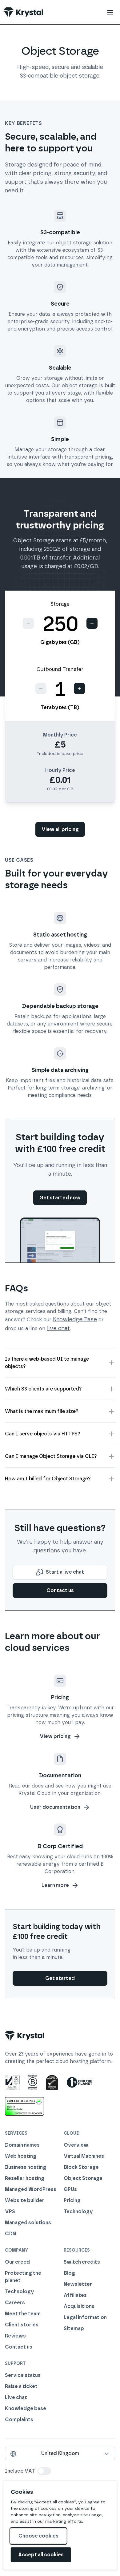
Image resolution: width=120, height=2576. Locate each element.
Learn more (55, 1885)
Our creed (17, 2262)
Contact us (60, 1590)
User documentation (55, 1807)
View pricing (55, 1736)
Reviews (15, 2336)
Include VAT (20, 2471)
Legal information (85, 2317)
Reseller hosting (25, 2178)
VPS (10, 2211)
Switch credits (82, 2262)
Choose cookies (38, 2536)
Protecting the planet (23, 2277)
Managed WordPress (31, 2189)
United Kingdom (60, 2453)
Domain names (22, 2145)
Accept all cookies (41, 2555)
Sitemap (74, 2328)
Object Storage (83, 2178)
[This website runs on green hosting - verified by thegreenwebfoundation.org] (24, 2106)
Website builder (25, 2200)
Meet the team (23, 2314)
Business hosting (26, 2167)
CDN (10, 2234)
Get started (60, 1978)
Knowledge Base (75, 1319)
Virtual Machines (84, 2156)
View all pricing (60, 829)
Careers (15, 2303)
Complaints (19, 2420)
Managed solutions (28, 2223)
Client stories (22, 2325)
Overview (76, 2145)
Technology (78, 2211)
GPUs (70, 2189)
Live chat (16, 2397)
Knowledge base (26, 2408)
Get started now (60, 1198)
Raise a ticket (21, 2386)
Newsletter (78, 2284)
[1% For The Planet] (79, 2082)
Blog (69, 2273)
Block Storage (81, 2167)
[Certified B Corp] (33, 2082)
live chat (58, 1328)
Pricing (72, 2200)
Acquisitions (79, 2306)
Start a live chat (65, 1572)
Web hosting (21, 2156)
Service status (23, 2375)
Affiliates (75, 2295)
